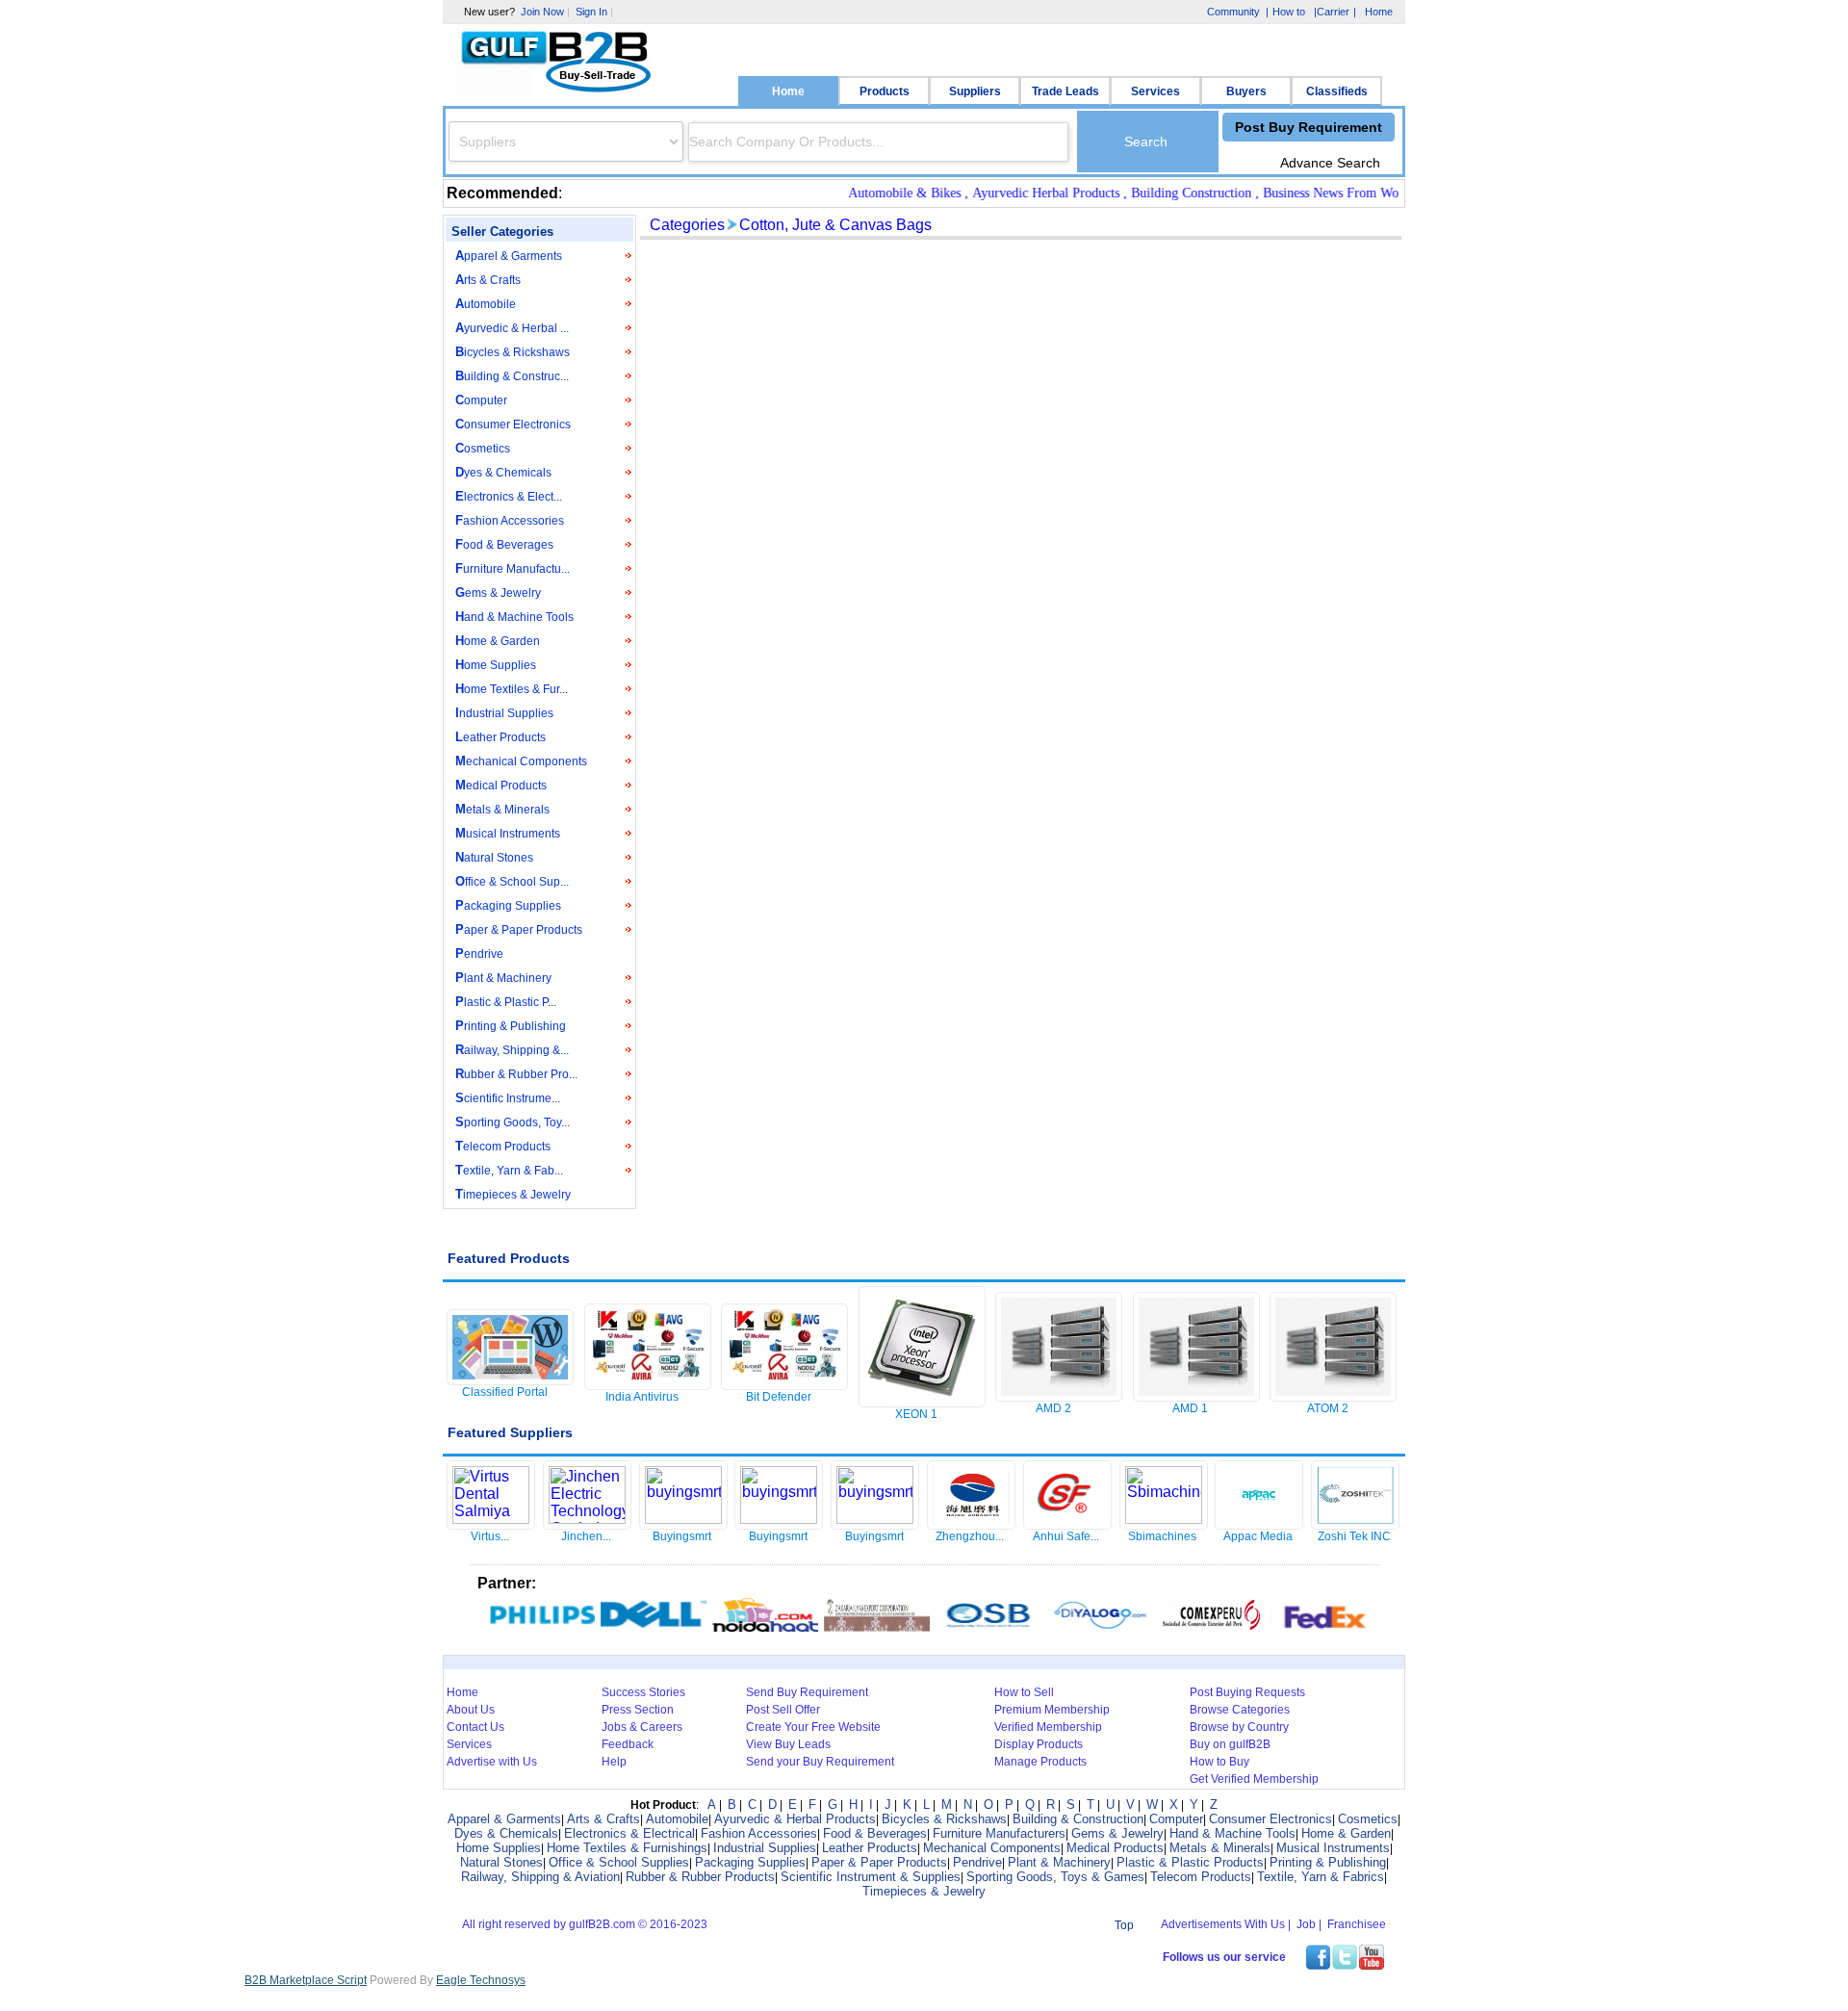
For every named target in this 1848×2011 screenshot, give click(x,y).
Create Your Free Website (813, 1727)
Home (788, 91)
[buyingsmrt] (683, 1519)
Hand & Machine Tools (514, 617)
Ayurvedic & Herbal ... (512, 328)
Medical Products (501, 785)
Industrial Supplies (504, 713)
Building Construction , (1168, 193)
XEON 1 (916, 1414)
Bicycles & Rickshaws (513, 352)
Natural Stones (494, 857)
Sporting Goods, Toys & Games (1055, 1877)
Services (1155, 91)
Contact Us (475, 1727)
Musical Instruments (508, 833)
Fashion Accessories (510, 520)
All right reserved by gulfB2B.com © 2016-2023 (585, 1924)
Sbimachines (1162, 1536)
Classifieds (1337, 91)
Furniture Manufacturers (999, 1833)
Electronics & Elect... (509, 496)
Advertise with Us (492, 1762)
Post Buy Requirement (1309, 127)
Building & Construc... (512, 376)
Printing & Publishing (511, 1026)
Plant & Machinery (503, 978)
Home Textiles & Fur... (512, 689)
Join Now (542, 12)
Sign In (591, 12)
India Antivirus (642, 1397)
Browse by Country (1239, 1727)
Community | (1236, 12)
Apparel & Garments (509, 256)
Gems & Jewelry (498, 593)
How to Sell (1024, 1692)
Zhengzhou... (970, 1536)
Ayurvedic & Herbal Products (795, 1819)
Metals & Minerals (502, 809)
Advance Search (1330, 163)
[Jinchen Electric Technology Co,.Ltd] (587, 1519)
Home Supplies (496, 665)
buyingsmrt (682, 1536)
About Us (471, 1710)
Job (1306, 1924)
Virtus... (490, 1536)
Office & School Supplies (619, 1862)
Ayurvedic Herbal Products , (1023, 193)
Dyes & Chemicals (503, 472)
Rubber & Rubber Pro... (516, 1074)
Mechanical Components (521, 761)
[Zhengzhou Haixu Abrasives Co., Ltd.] (971, 1523)
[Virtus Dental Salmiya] (491, 1519)
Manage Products (1040, 1762)
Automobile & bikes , (881, 193)
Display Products (1039, 1744)
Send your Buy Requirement (820, 1762)
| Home (1373, 12)
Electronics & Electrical (629, 1833)
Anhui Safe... (1066, 1536)
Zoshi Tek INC (1354, 1536)
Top (1124, 1925)
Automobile (486, 304)
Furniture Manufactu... (513, 568)
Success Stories (643, 1692)
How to (1289, 12)
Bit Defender (779, 1397)
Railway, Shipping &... (512, 1050)
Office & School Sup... (512, 881)
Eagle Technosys (481, 1980)
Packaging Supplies (508, 905)
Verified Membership (1048, 1727)
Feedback (628, 1744)
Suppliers (975, 91)
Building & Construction (1078, 1819)
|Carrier (1331, 13)
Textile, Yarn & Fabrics (1321, 1877)
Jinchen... (586, 1536)
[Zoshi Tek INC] (1355, 1523)
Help (614, 1762)
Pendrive (479, 954)
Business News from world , (1315, 193)
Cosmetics (483, 448)
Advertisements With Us (1223, 1924)
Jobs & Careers (642, 1727)
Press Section (638, 1710)
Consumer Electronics (513, 424)
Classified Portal (505, 1392)
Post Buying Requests (1247, 1692)
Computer (481, 400)
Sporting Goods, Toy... (513, 1122)
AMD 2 (1053, 1408)
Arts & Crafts (488, 280)
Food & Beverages (504, 544)
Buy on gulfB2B (1230, 1744)
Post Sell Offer (783, 1710)
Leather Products (500, 737)
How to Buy (1219, 1762)
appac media (1258, 1536)
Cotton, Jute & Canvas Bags (835, 225)
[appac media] (1259, 1523)
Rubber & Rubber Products (700, 1877)
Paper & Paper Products (519, 929)
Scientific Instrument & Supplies (871, 1877)
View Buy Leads (788, 1744)
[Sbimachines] (1164, 1519)
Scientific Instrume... (508, 1098)
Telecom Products (503, 1146)
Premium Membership (1052, 1710)
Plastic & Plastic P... (506, 1002)
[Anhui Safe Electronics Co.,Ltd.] (1067, 1523)
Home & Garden (498, 641)
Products (885, 91)
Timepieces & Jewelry (513, 1194)
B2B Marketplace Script (306, 1980)
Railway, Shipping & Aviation (540, 1877)
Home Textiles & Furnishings (627, 1848)
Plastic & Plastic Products (1190, 1862)
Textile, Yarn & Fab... (509, 1170)
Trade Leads (1065, 91)
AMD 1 (1190, 1408)
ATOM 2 (1328, 1408)
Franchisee (1357, 1924)
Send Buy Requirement (807, 1692)
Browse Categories (1240, 1710)
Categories (687, 225)
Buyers (1246, 91)
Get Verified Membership (1254, 1779)
